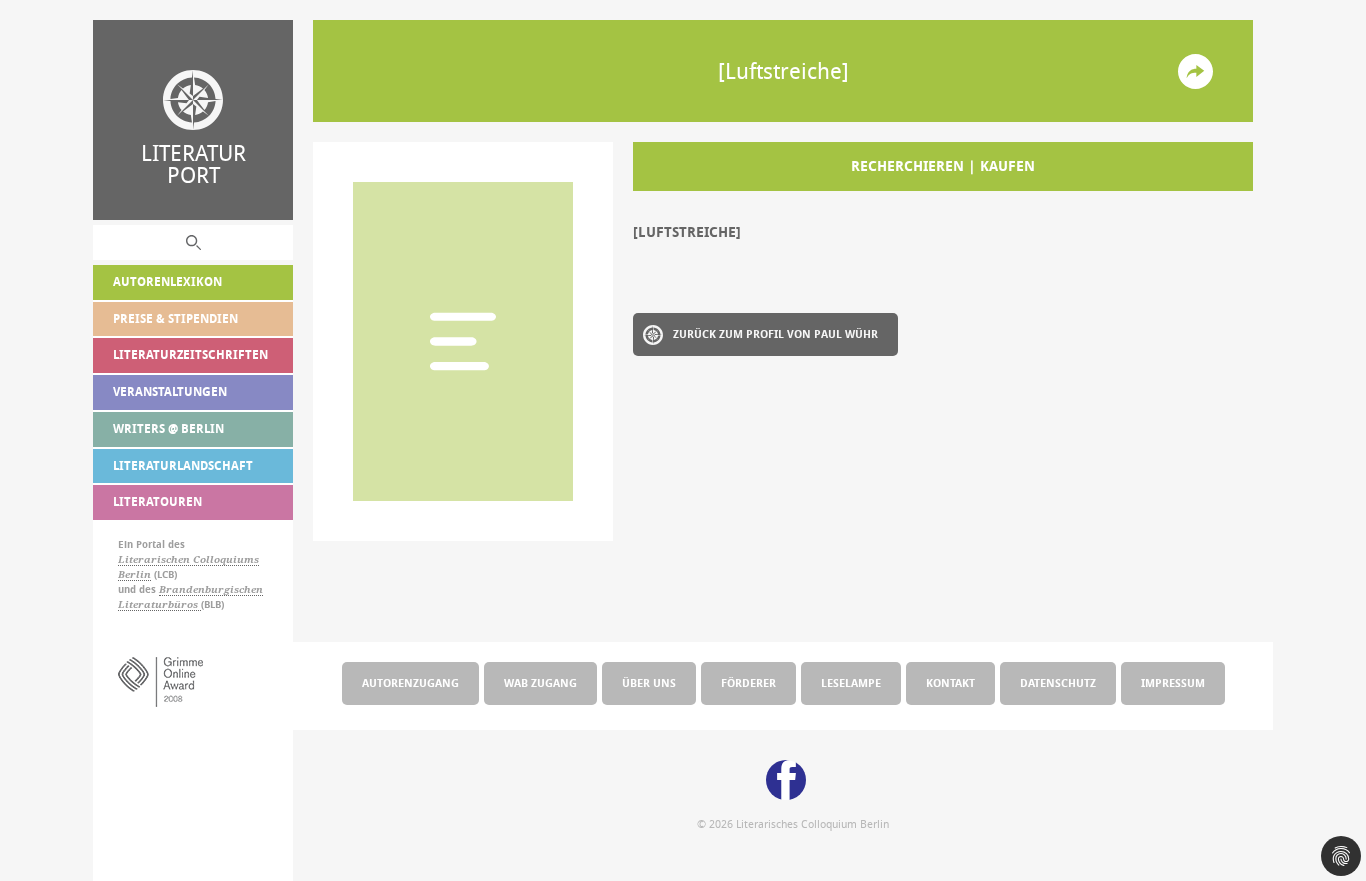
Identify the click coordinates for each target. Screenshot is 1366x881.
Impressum (1173, 682)
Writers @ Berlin (168, 428)
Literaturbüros (159, 604)
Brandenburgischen (211, 589)
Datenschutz (1058, 682)
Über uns (649, 682)
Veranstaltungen (170, 391)
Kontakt (950, 682)
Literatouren (157, 501)
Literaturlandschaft (183, 465)
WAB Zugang (540, 682)
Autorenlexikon (167, 281)
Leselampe (851, 682)
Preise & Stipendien (175, 318)
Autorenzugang (410, 682)
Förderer (748, 682)
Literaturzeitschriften (190, 354)
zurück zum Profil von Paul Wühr (775, 333)
